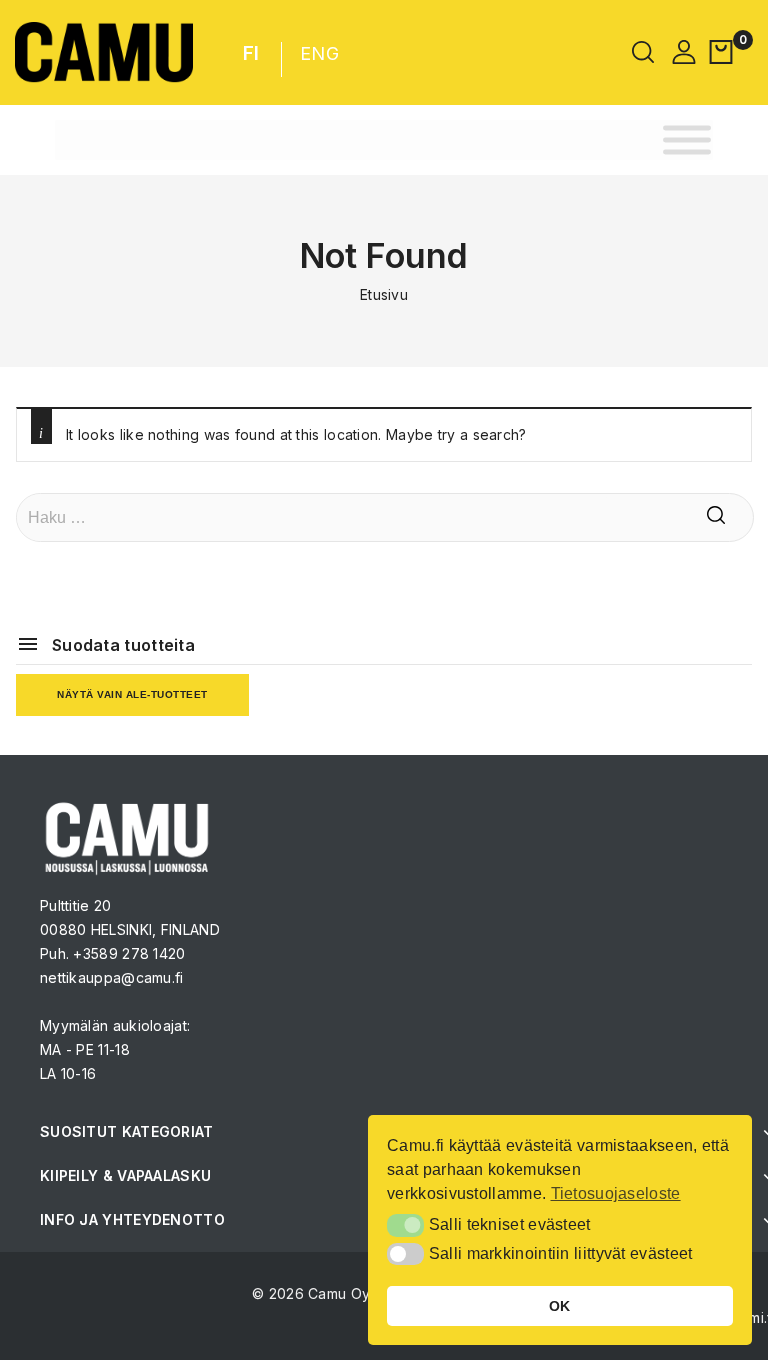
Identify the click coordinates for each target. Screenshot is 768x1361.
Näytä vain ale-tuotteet (132, 694)
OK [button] (560, 1306)
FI (251, 53)
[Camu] (104, 52)
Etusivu (384, 294)
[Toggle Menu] (687, 139)
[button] (405, 1225)
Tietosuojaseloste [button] (616, 1193)
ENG (319, 53)
